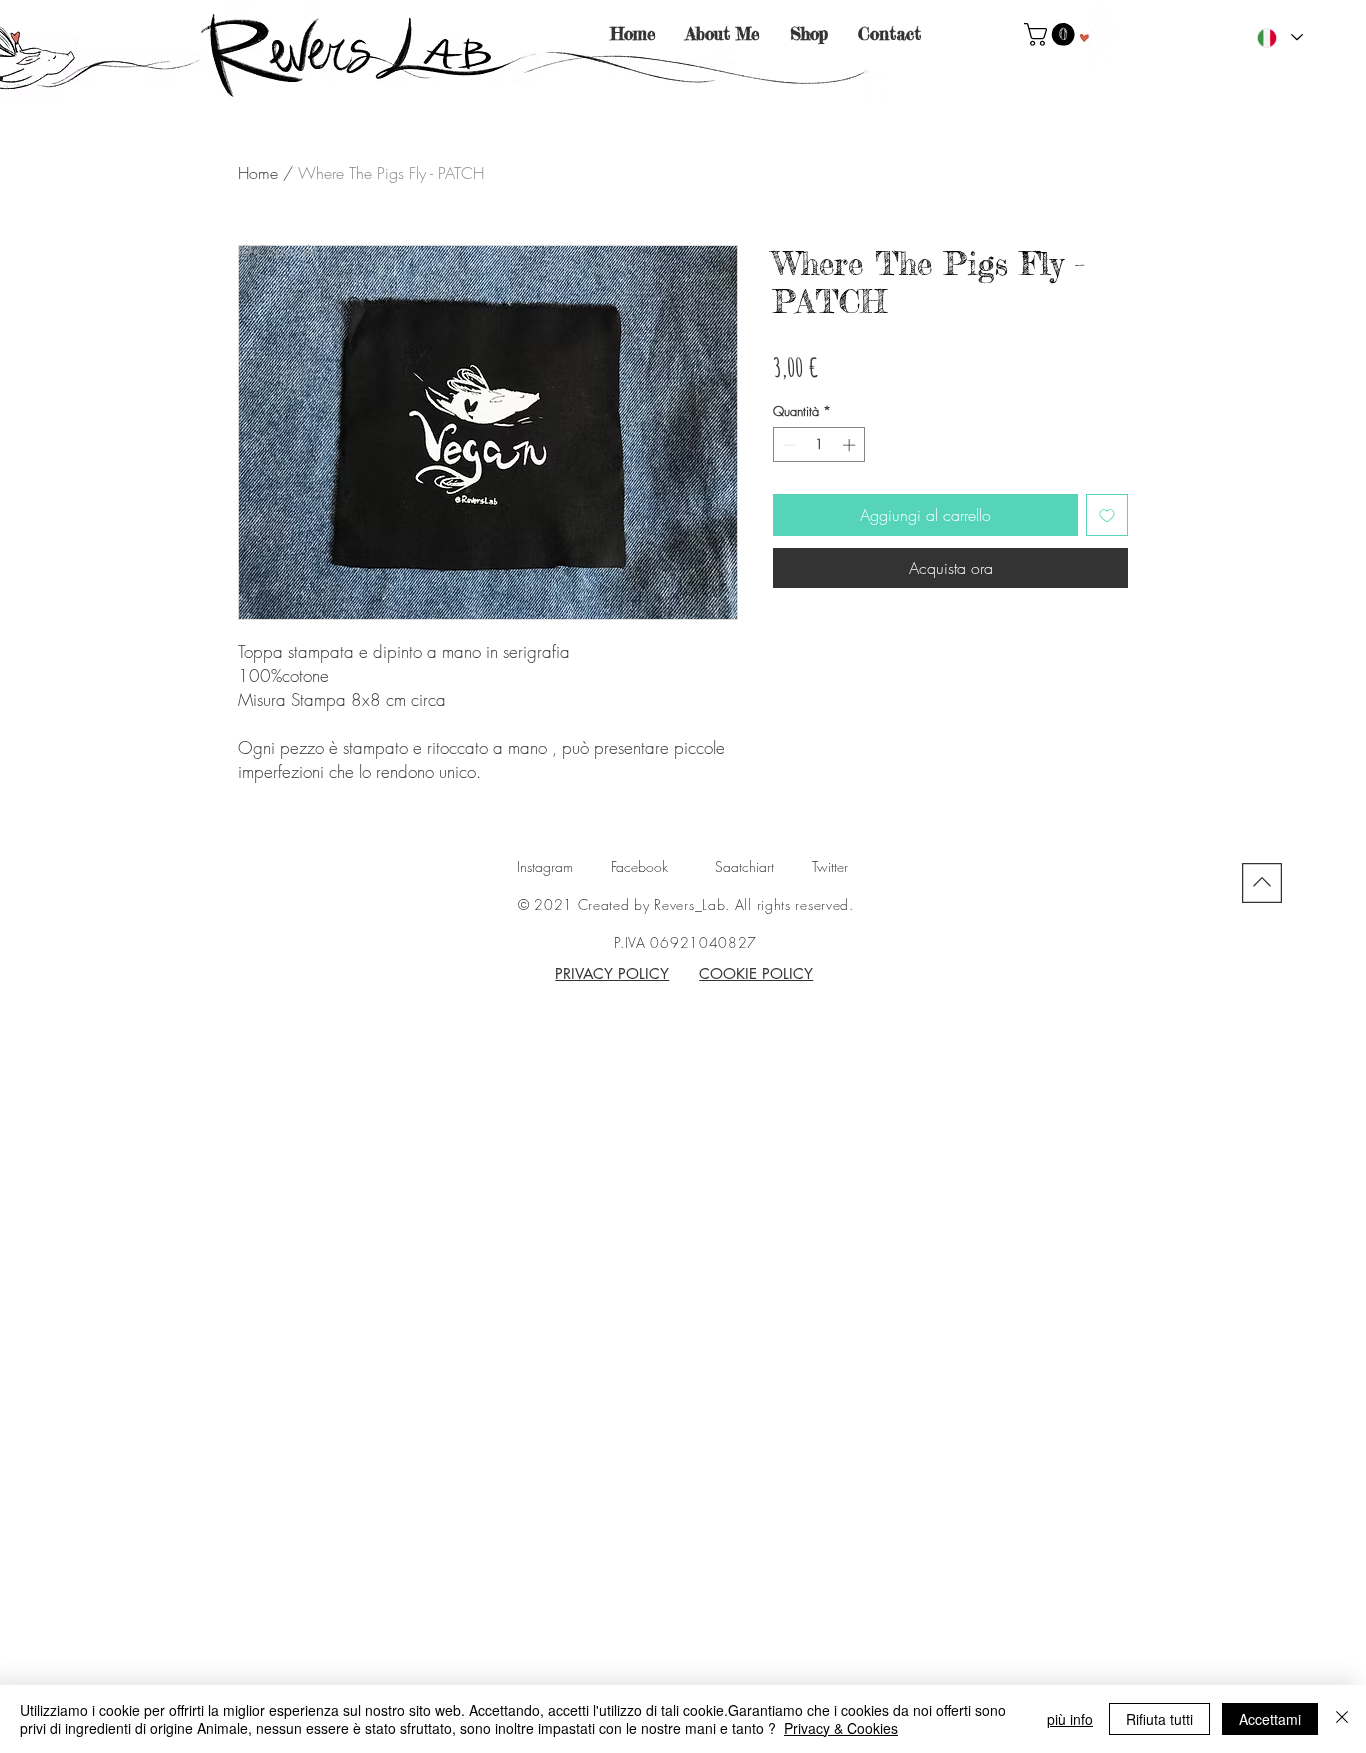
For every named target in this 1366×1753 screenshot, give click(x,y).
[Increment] (851, 445)
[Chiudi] (1342, 1719)
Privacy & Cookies (841, 1728)
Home (258, 173)
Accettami (1270, 1719)
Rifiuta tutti (1159, 1719)
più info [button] (1070, 1719)
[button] (1052, 34)
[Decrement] (788, 445)
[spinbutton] (819, 445)
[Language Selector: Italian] (1279, 37)
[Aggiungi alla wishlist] (1107, 515)
